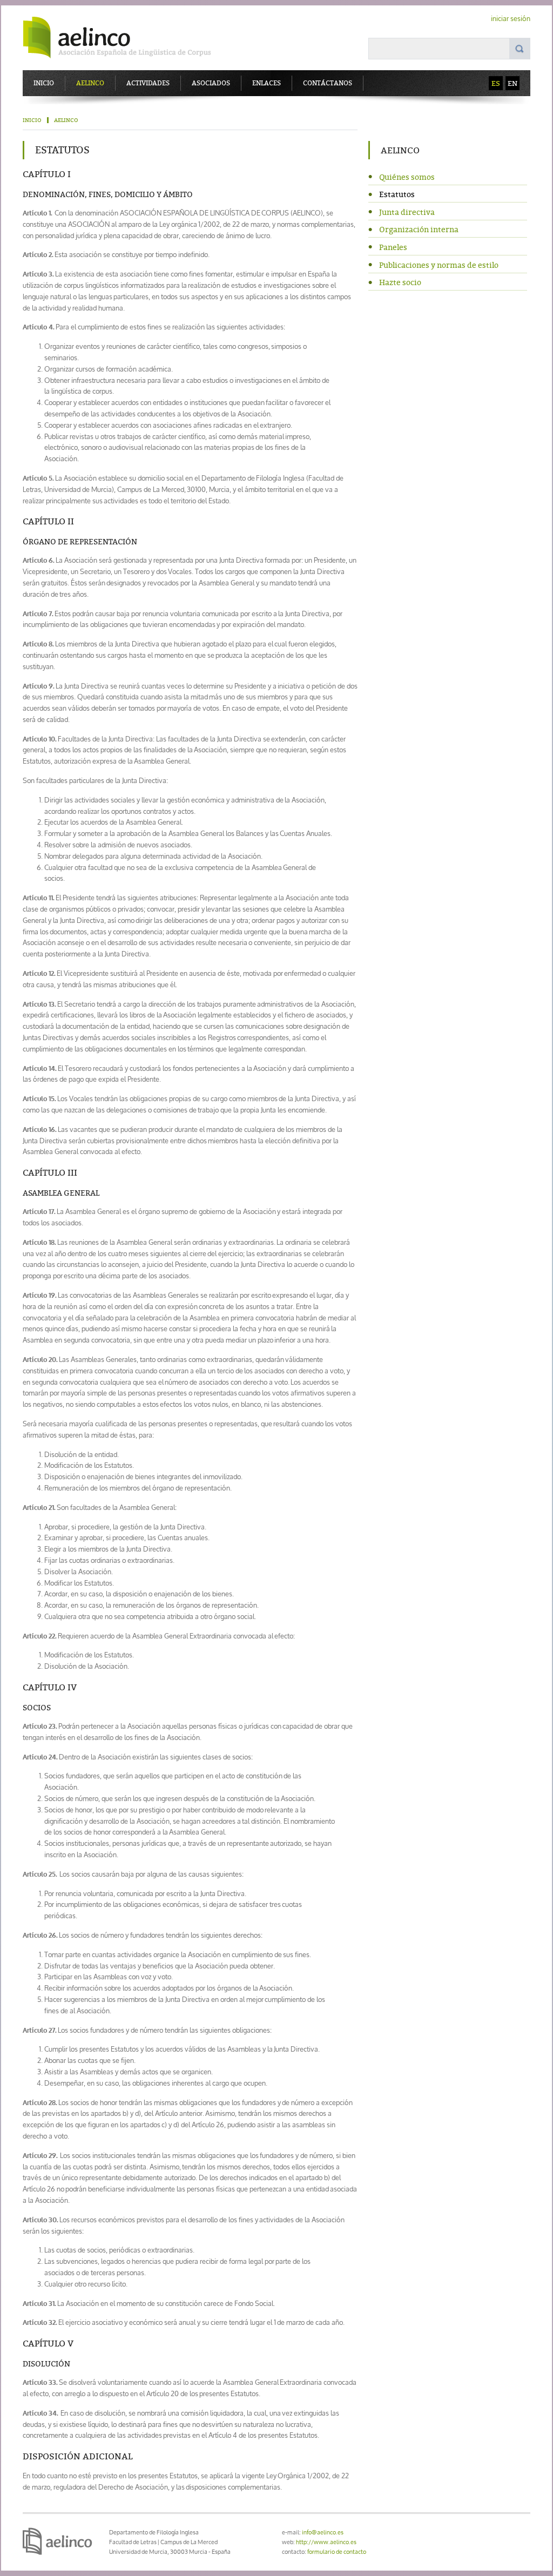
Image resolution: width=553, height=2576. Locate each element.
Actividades (148, 83)
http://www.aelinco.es (326, 2542)
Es (496, 83)
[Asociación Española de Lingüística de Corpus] (125, 38)
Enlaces (267, 83)
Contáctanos (328, 83)
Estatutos (397, 194)
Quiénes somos (407, 177)
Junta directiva (407, 212)
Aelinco (90, 83)
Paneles (393, 247)
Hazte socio (400, 282)
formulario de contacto (337, 2551)
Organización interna (419, 229)
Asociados (211, 83)
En (512, 83)
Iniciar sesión (511, 19)
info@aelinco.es (323, 2532)
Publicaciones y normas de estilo (439, 265)
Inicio (44, 83)
